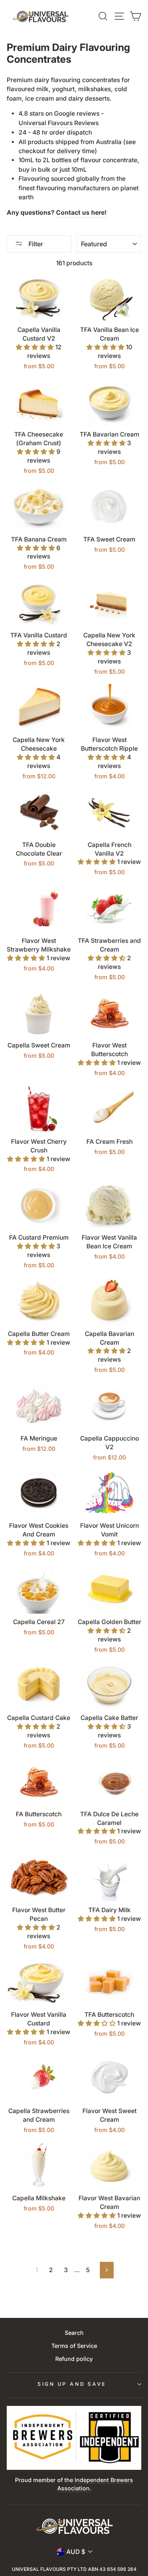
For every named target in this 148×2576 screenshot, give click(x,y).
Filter (35, 244)
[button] (36, 347)
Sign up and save (72, 2384)
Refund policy (74, 2359)
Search (74, 2333)
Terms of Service (74, 2346)
